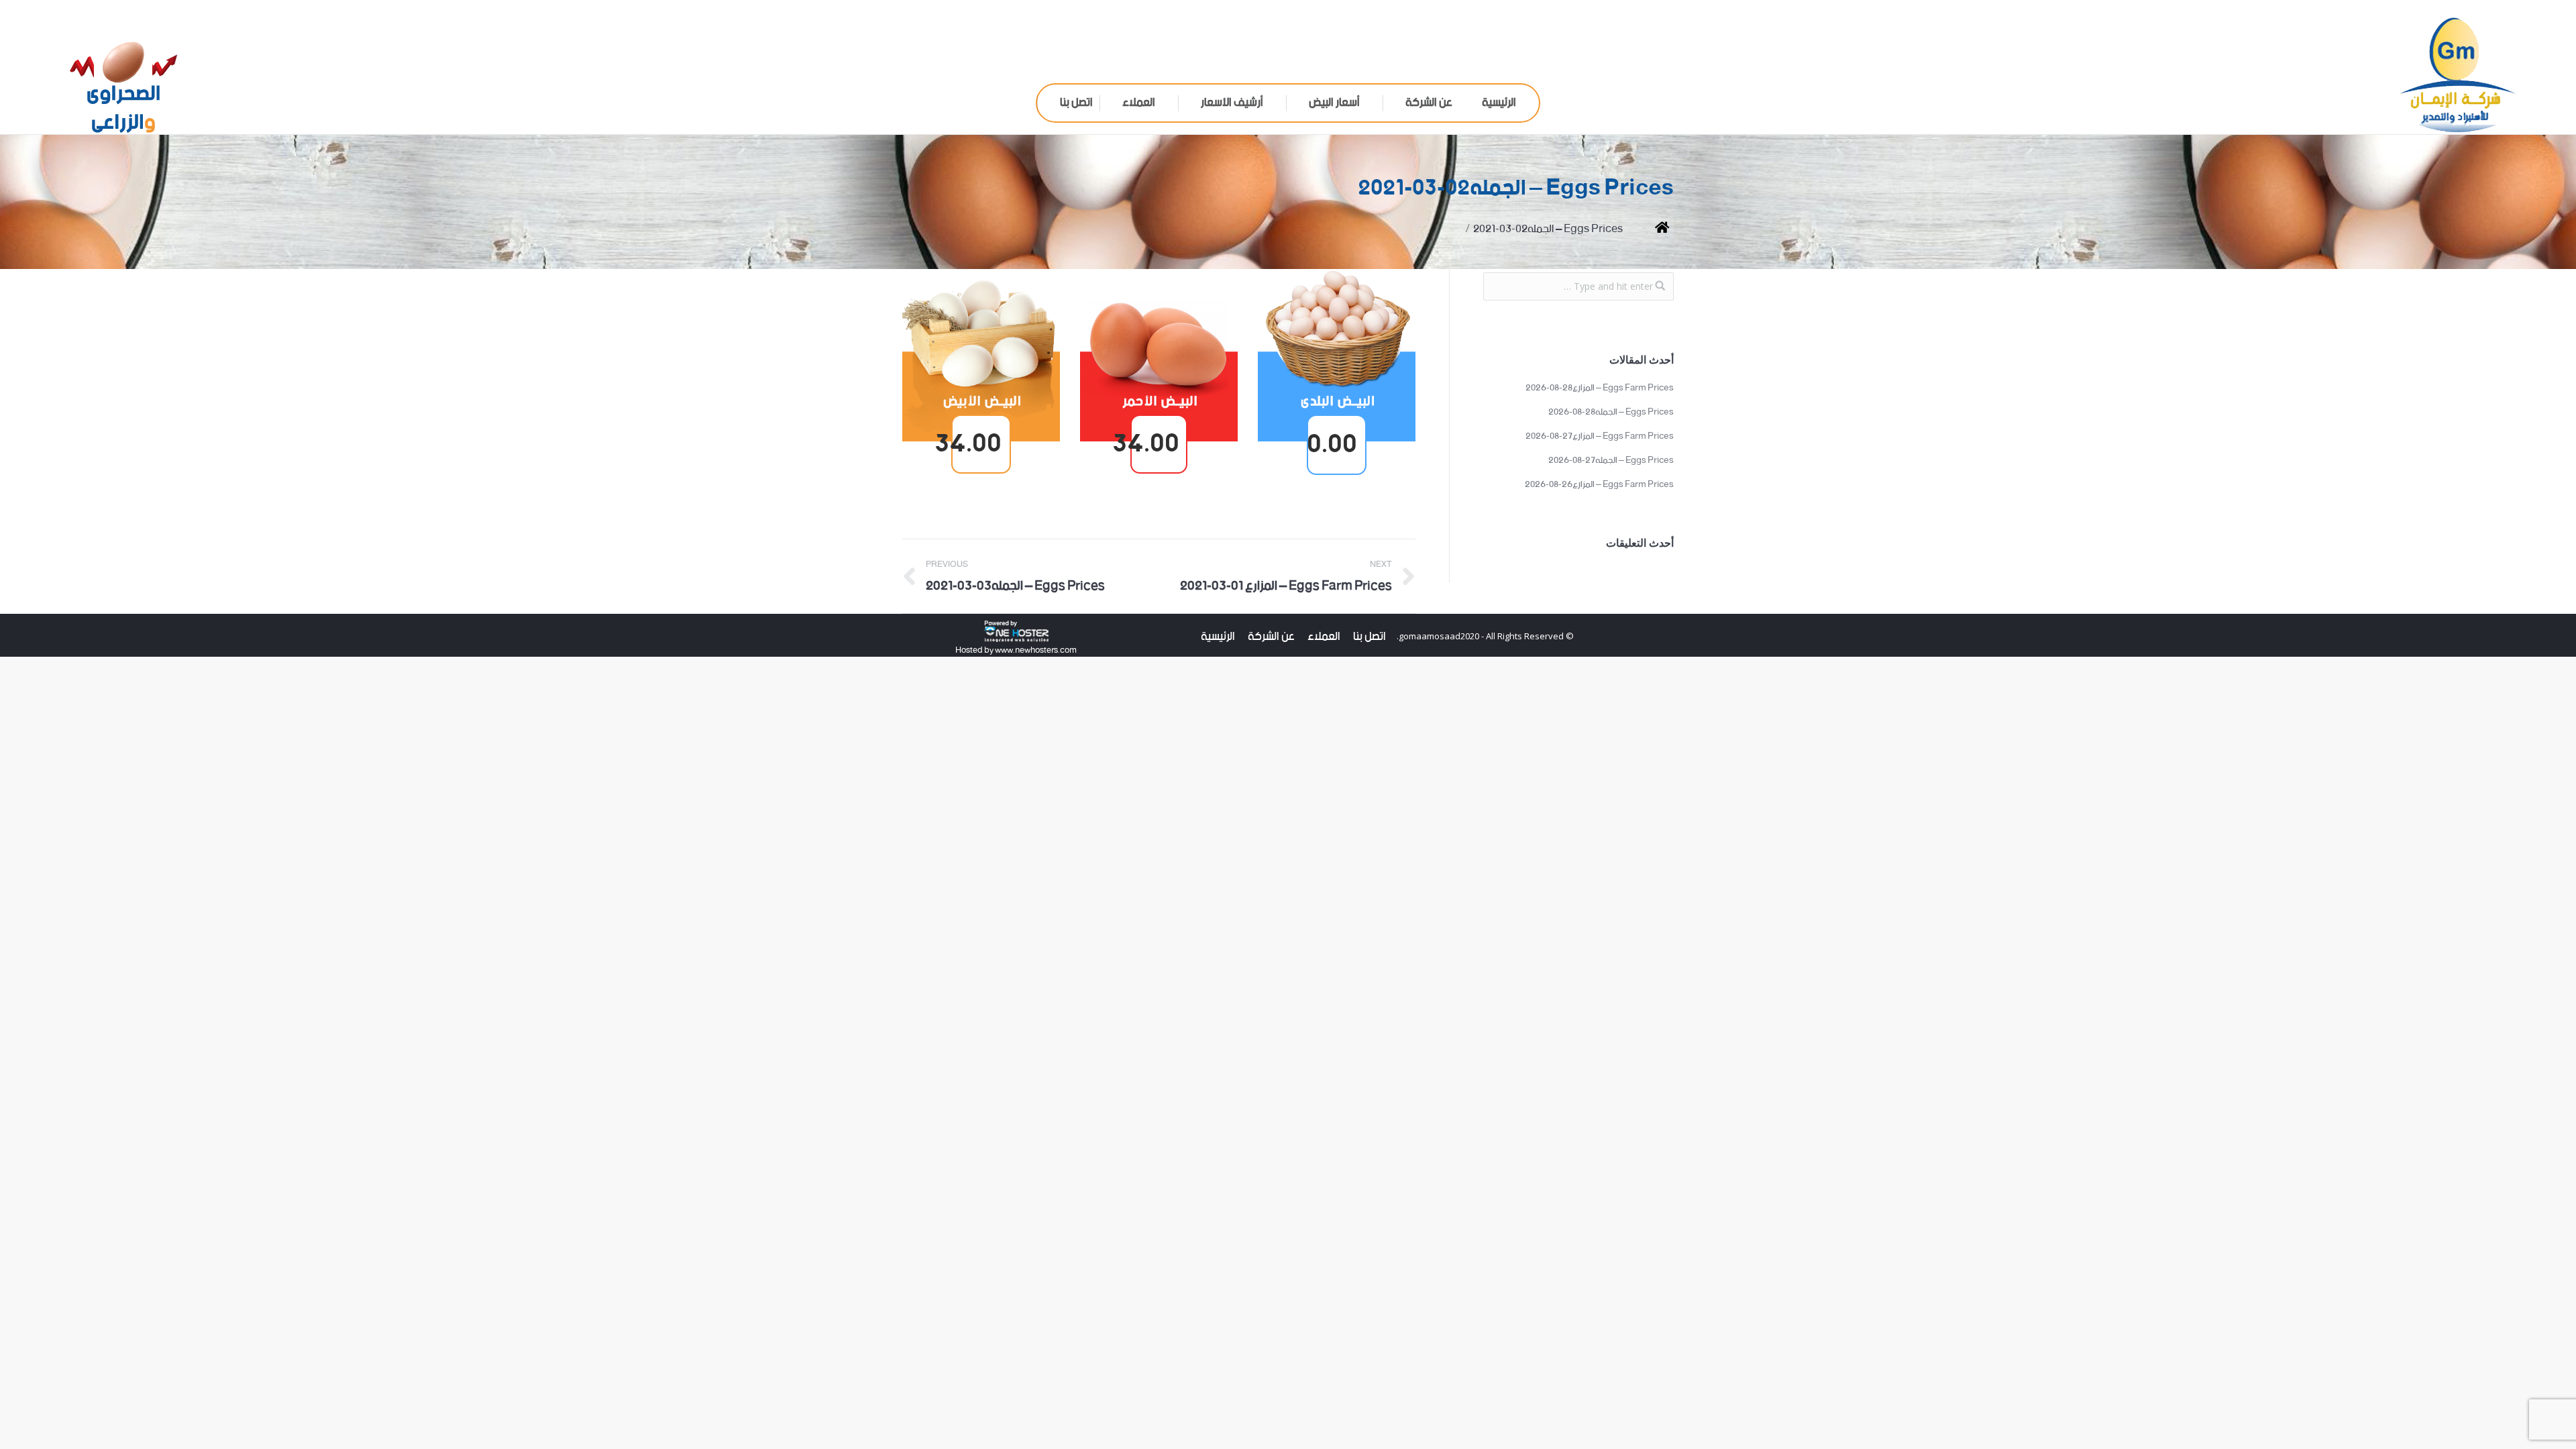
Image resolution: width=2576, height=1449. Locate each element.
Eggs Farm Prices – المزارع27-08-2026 (1600, 437)
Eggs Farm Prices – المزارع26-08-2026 (1599, 485)
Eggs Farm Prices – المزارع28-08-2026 (1600, 388)
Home (1652, 229)
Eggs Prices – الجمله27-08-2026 (1611, 461)
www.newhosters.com (1035, 650)
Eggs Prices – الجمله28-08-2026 (1611, 413)
